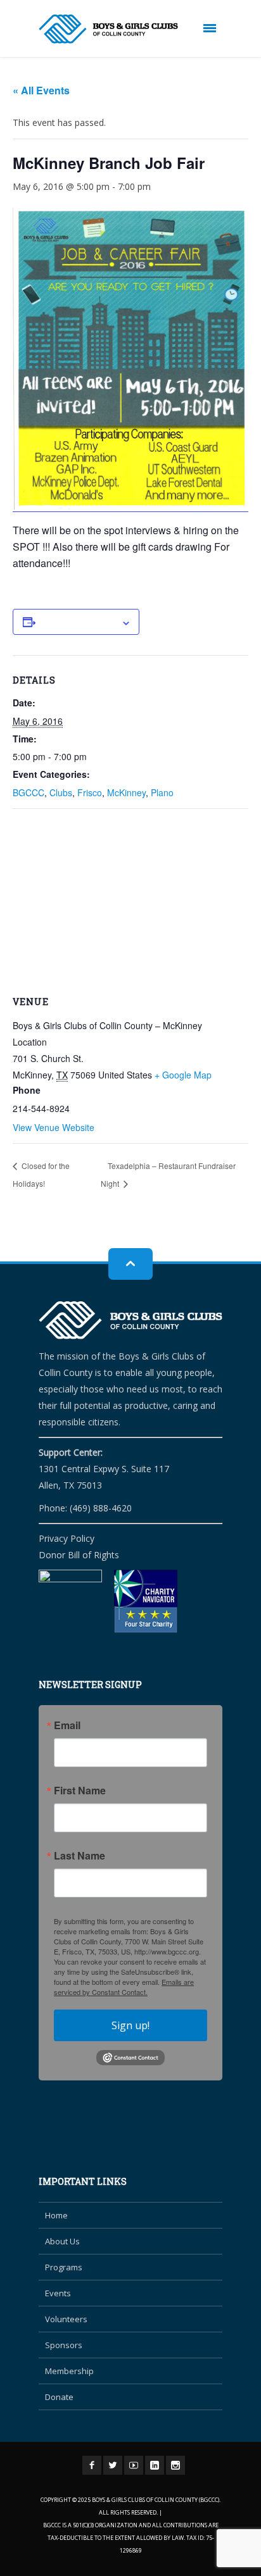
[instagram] (175, 2465)
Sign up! (130, 2025)
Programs (64, 2267)
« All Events (41, 90)
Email (67, 1725)
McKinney (126, 792)
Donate (59, 2397)
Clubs (61, 792)
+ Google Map (183, 1075)
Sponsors (64, 2345)
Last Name (80, 1856)
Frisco (90, 792)
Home (56, 2215)
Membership (69, 2371)
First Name (80, 1791)
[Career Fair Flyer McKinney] (130, 360)
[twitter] (113, 2465)
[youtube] (134, 2465)
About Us (62, 2241)
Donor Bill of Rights (79, 1555)
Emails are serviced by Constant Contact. (124, 1987)
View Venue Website (54, 1127)
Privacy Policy (67, 1538)
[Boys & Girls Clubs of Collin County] (108, 28)
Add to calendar (78, 619)
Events (58, 2293)
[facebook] (92, 2465)
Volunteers (66, 2319)
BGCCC (29, 792)
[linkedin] (155, 2465)
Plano (162, 792)
